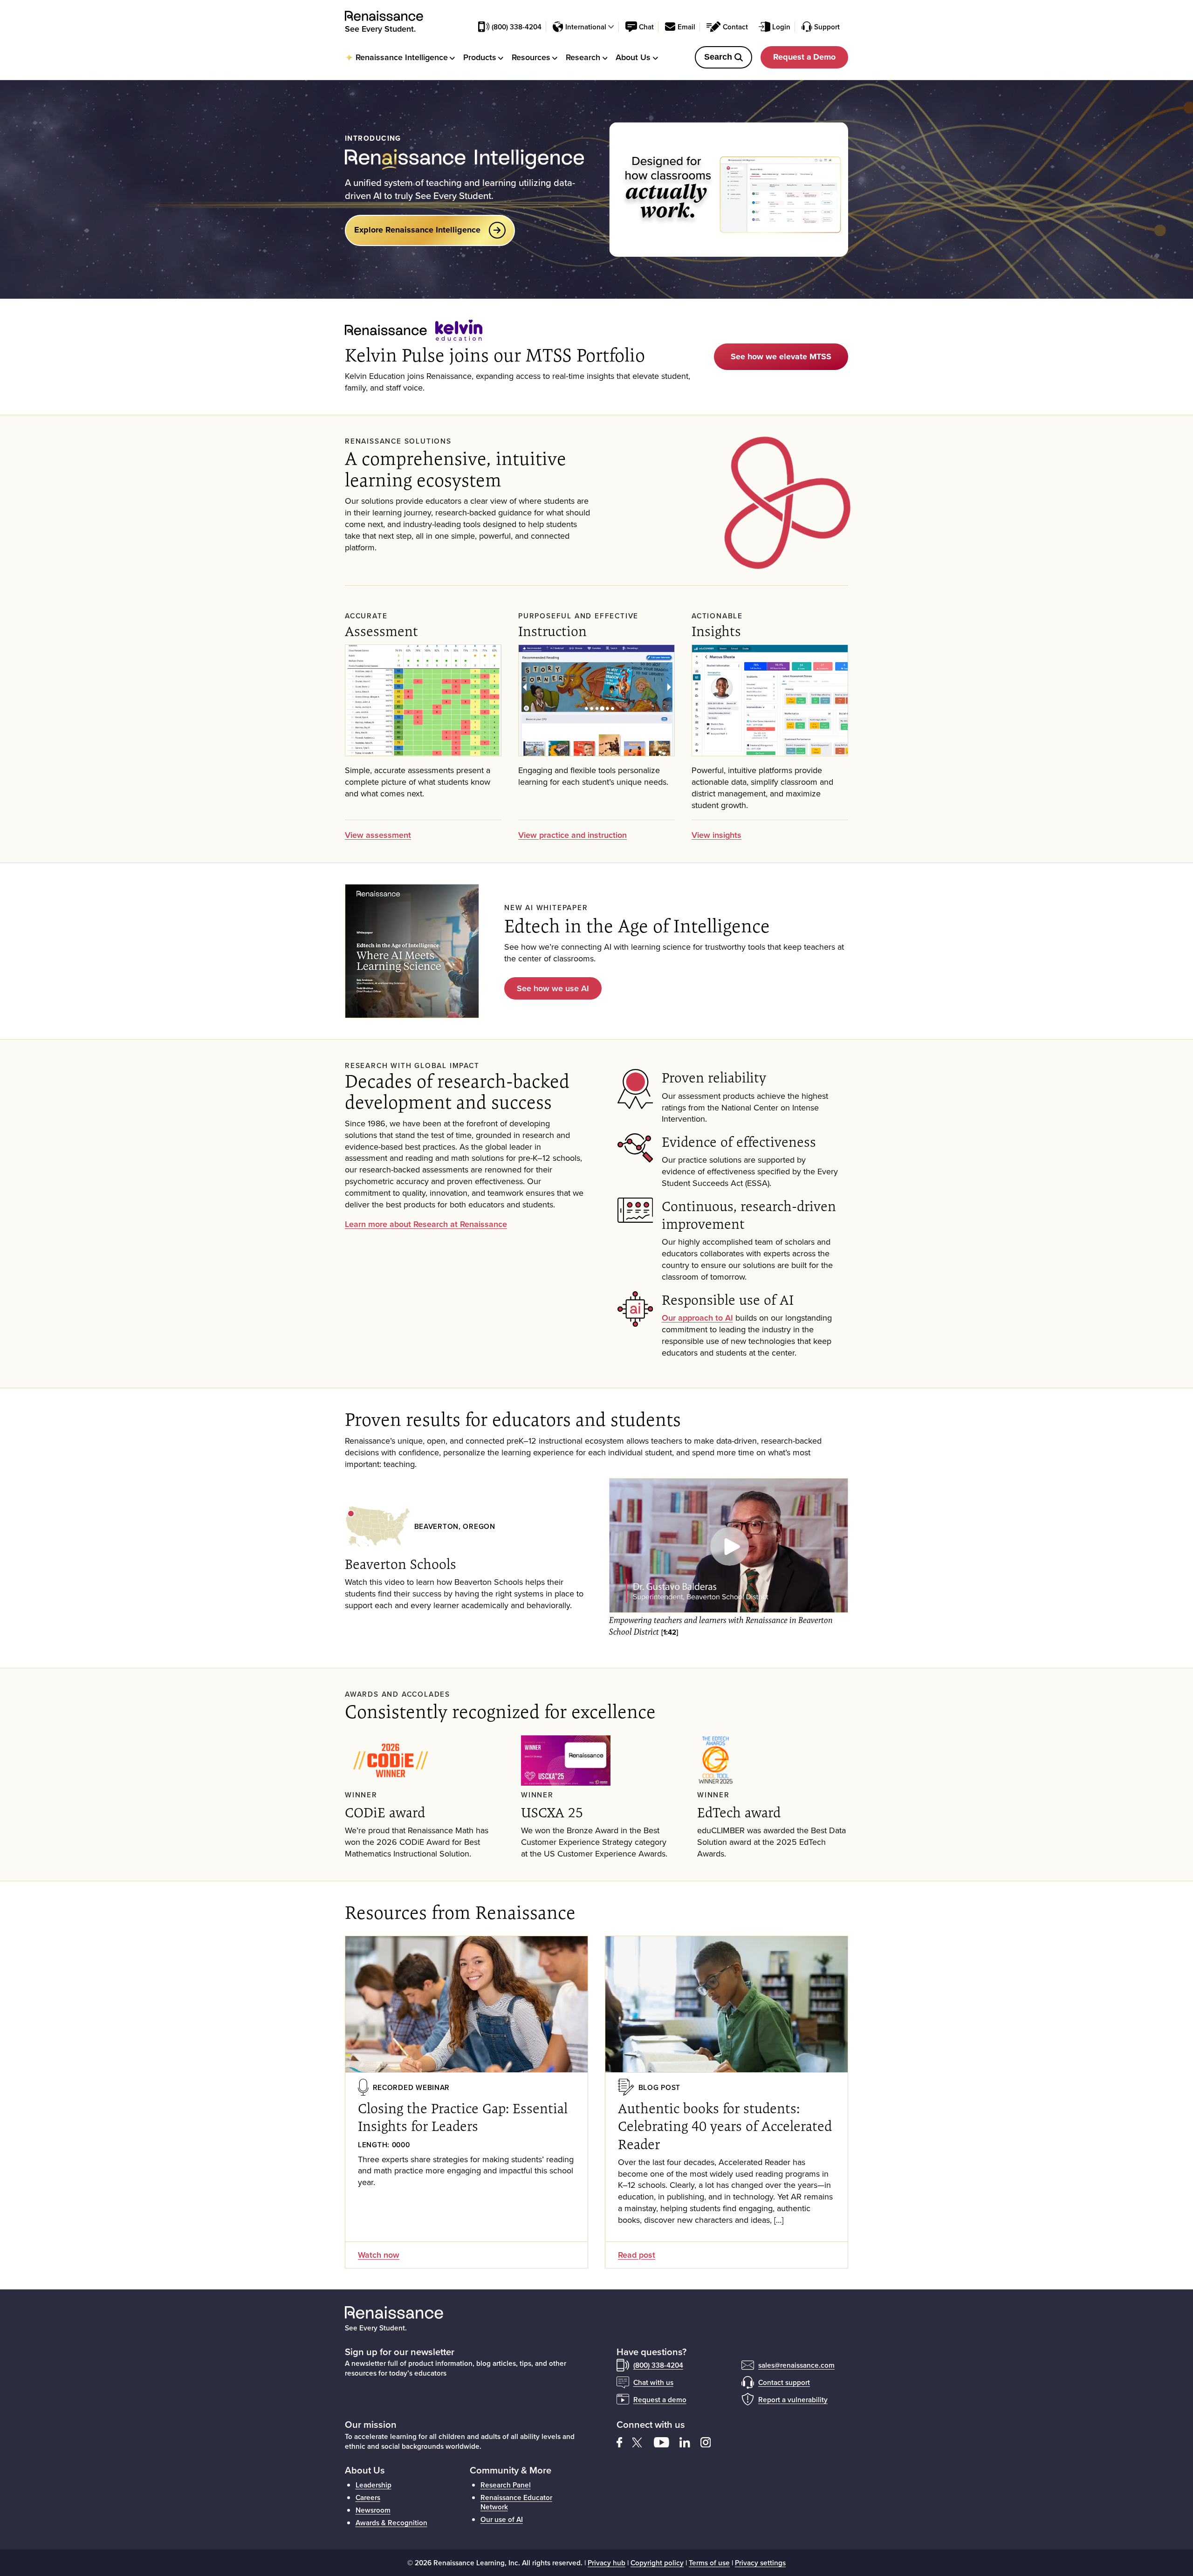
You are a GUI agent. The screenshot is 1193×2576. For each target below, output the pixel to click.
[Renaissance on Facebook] (624, 2441)
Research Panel (506, 2485)
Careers (368, 2497)
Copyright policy (657, 2562)
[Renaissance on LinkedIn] (690, 2441)
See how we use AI (553, 988)
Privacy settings (760, 2562)
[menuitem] (400, 57)
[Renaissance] (389, 16)
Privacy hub (607, 2562)
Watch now (379, 2255)
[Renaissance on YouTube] (667, 2441)
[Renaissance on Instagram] (710, 2441)
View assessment (378, 835)
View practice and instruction (573, 835)
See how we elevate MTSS (781, 356)
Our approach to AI (697, 1318)
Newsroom (373, 2510)
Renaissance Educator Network (516, 2502)
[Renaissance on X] (643, 2441)
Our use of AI (502, 2519)
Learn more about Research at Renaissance (426, 1224)
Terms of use (709, 2562)
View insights (716, 835)
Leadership (374, 2485)
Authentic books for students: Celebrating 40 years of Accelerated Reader (725, 2126)
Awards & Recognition (391, 2522)
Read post (637, 2255)
